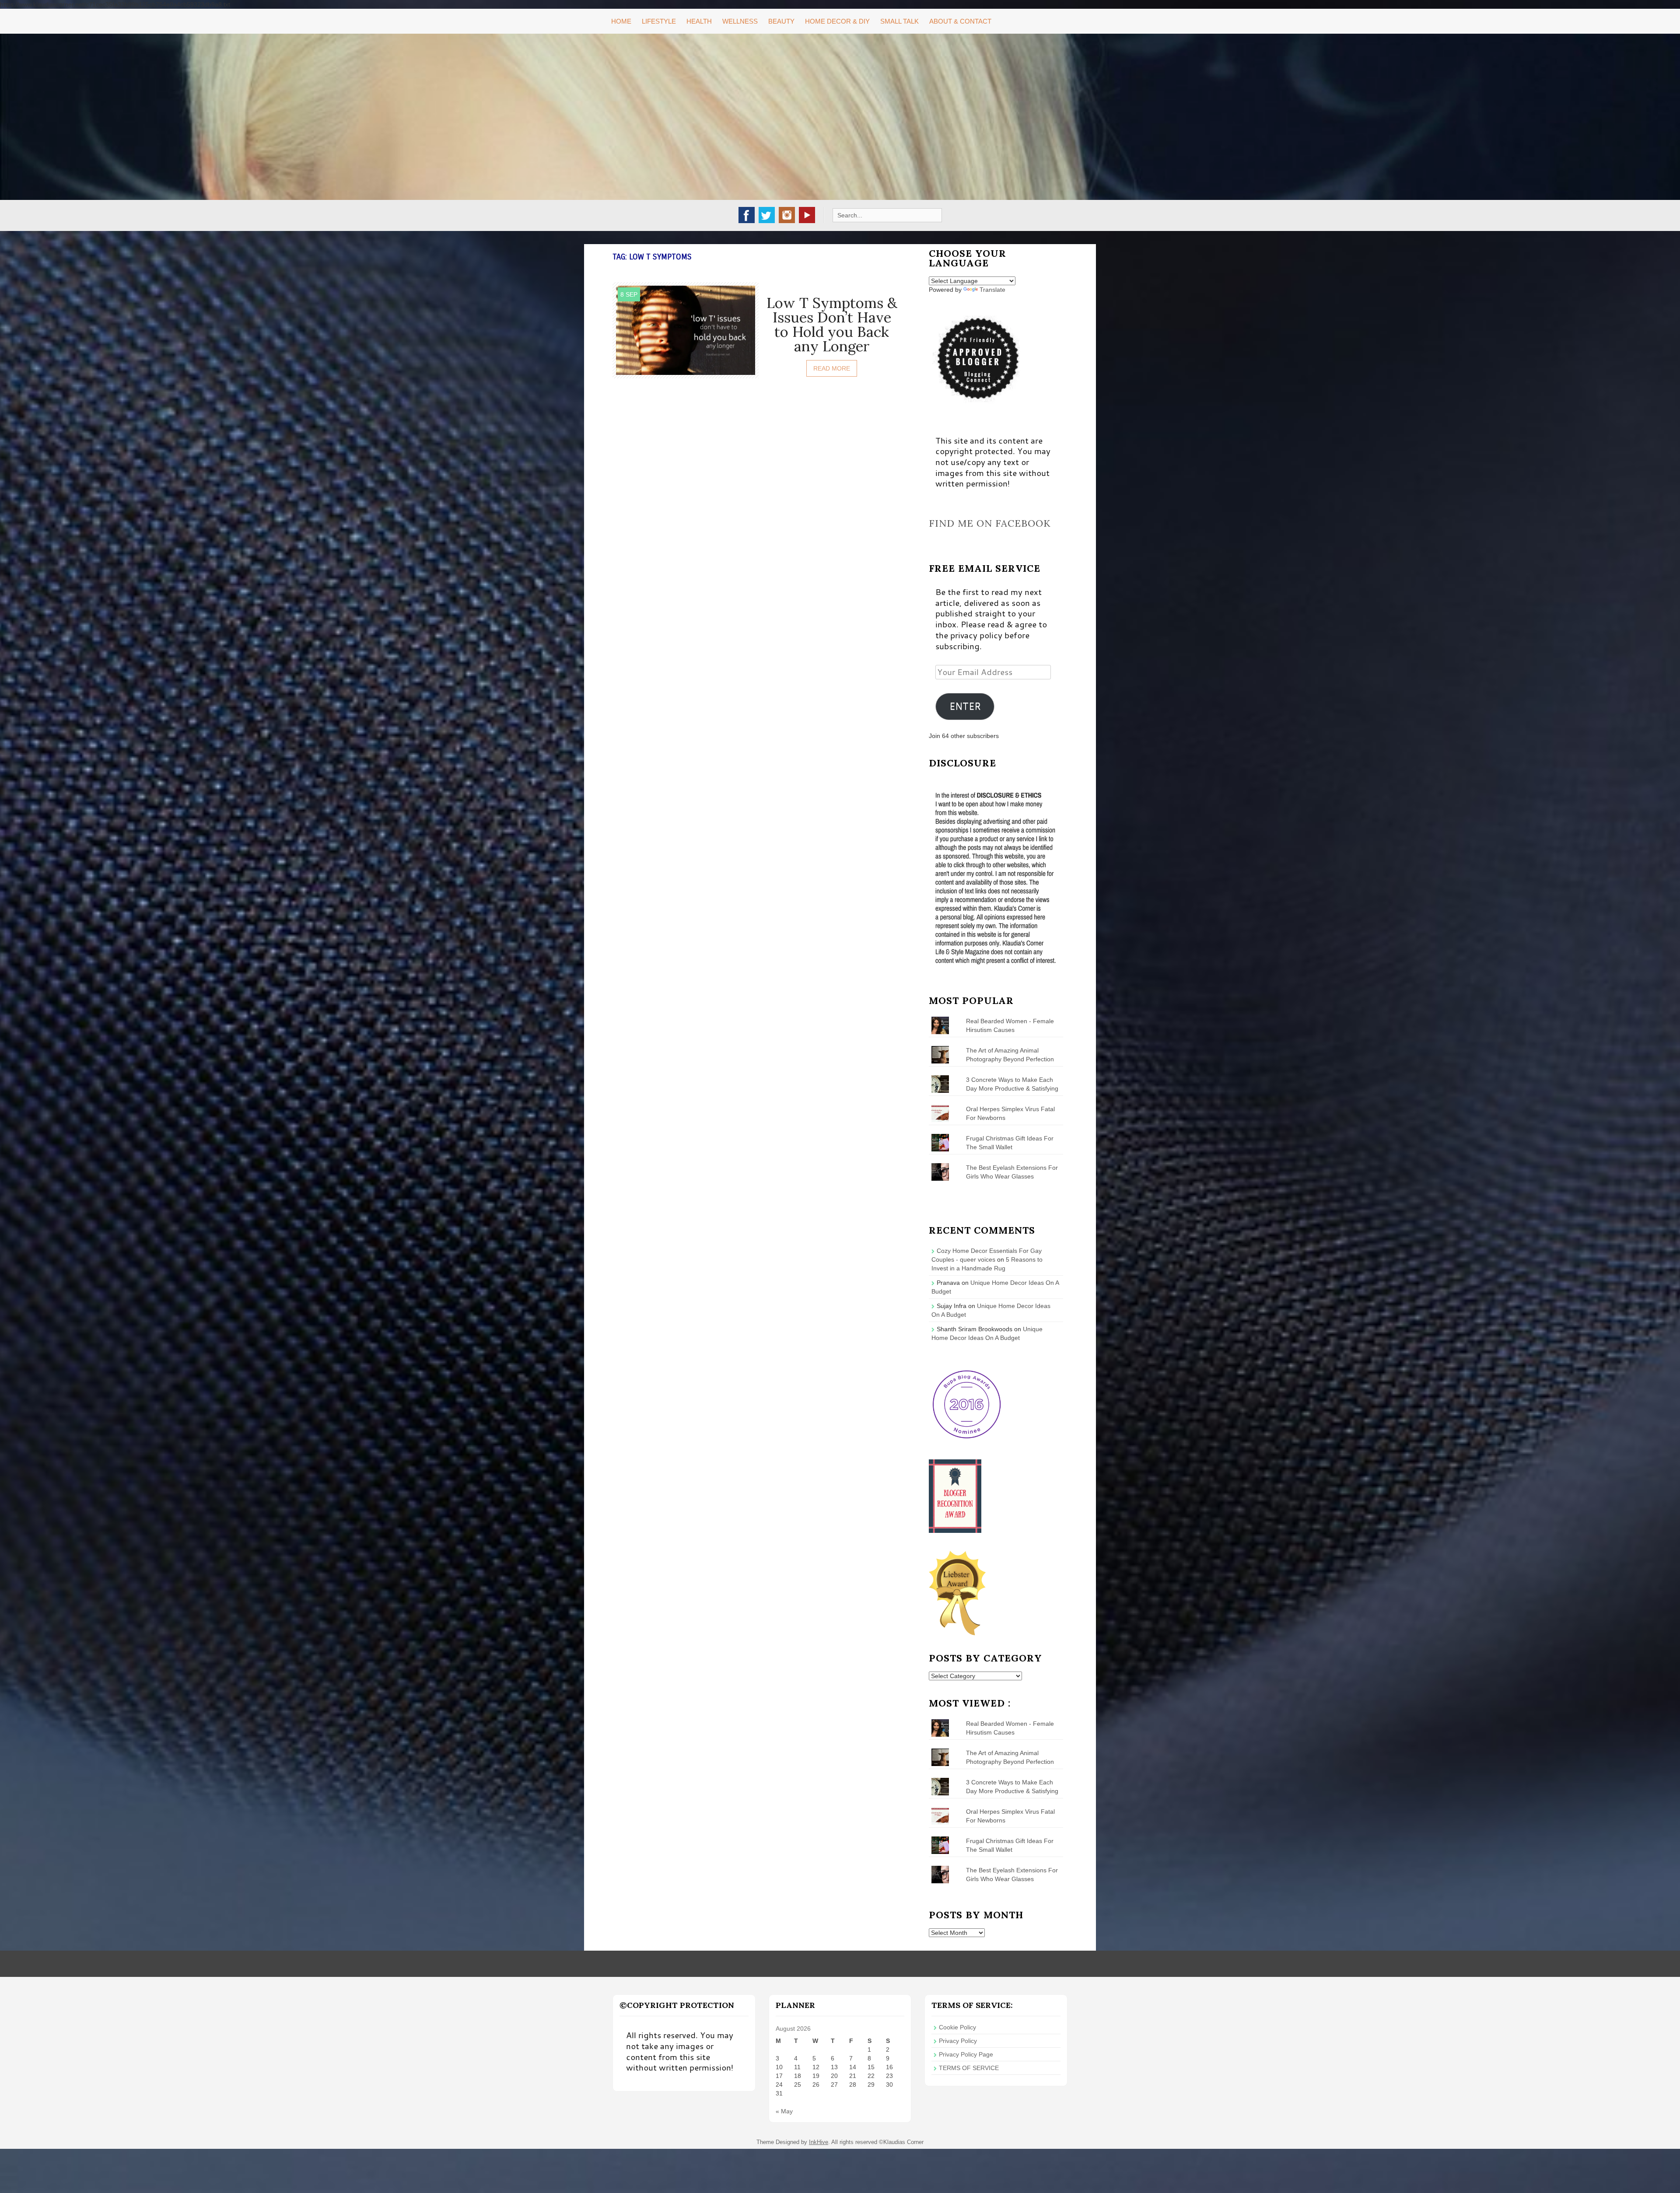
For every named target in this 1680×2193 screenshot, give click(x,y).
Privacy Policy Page (966, 2054)
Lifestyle (659, 21)
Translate (992, 290)
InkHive (819, 2142)
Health (699, 21)
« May (784, 2111)
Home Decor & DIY (837, 21)
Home (621, 21)
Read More (832, 368)
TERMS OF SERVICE (969, 2068)
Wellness (740, 21)
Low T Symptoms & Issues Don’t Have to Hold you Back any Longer (832, 324)
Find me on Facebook (990, 523)
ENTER (965, 706)
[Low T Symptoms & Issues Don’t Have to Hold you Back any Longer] (686, 329)
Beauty (781, 21)
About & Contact (960, 21)
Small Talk (899, 21)
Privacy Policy (958, 2041)
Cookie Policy (957, 2027)
